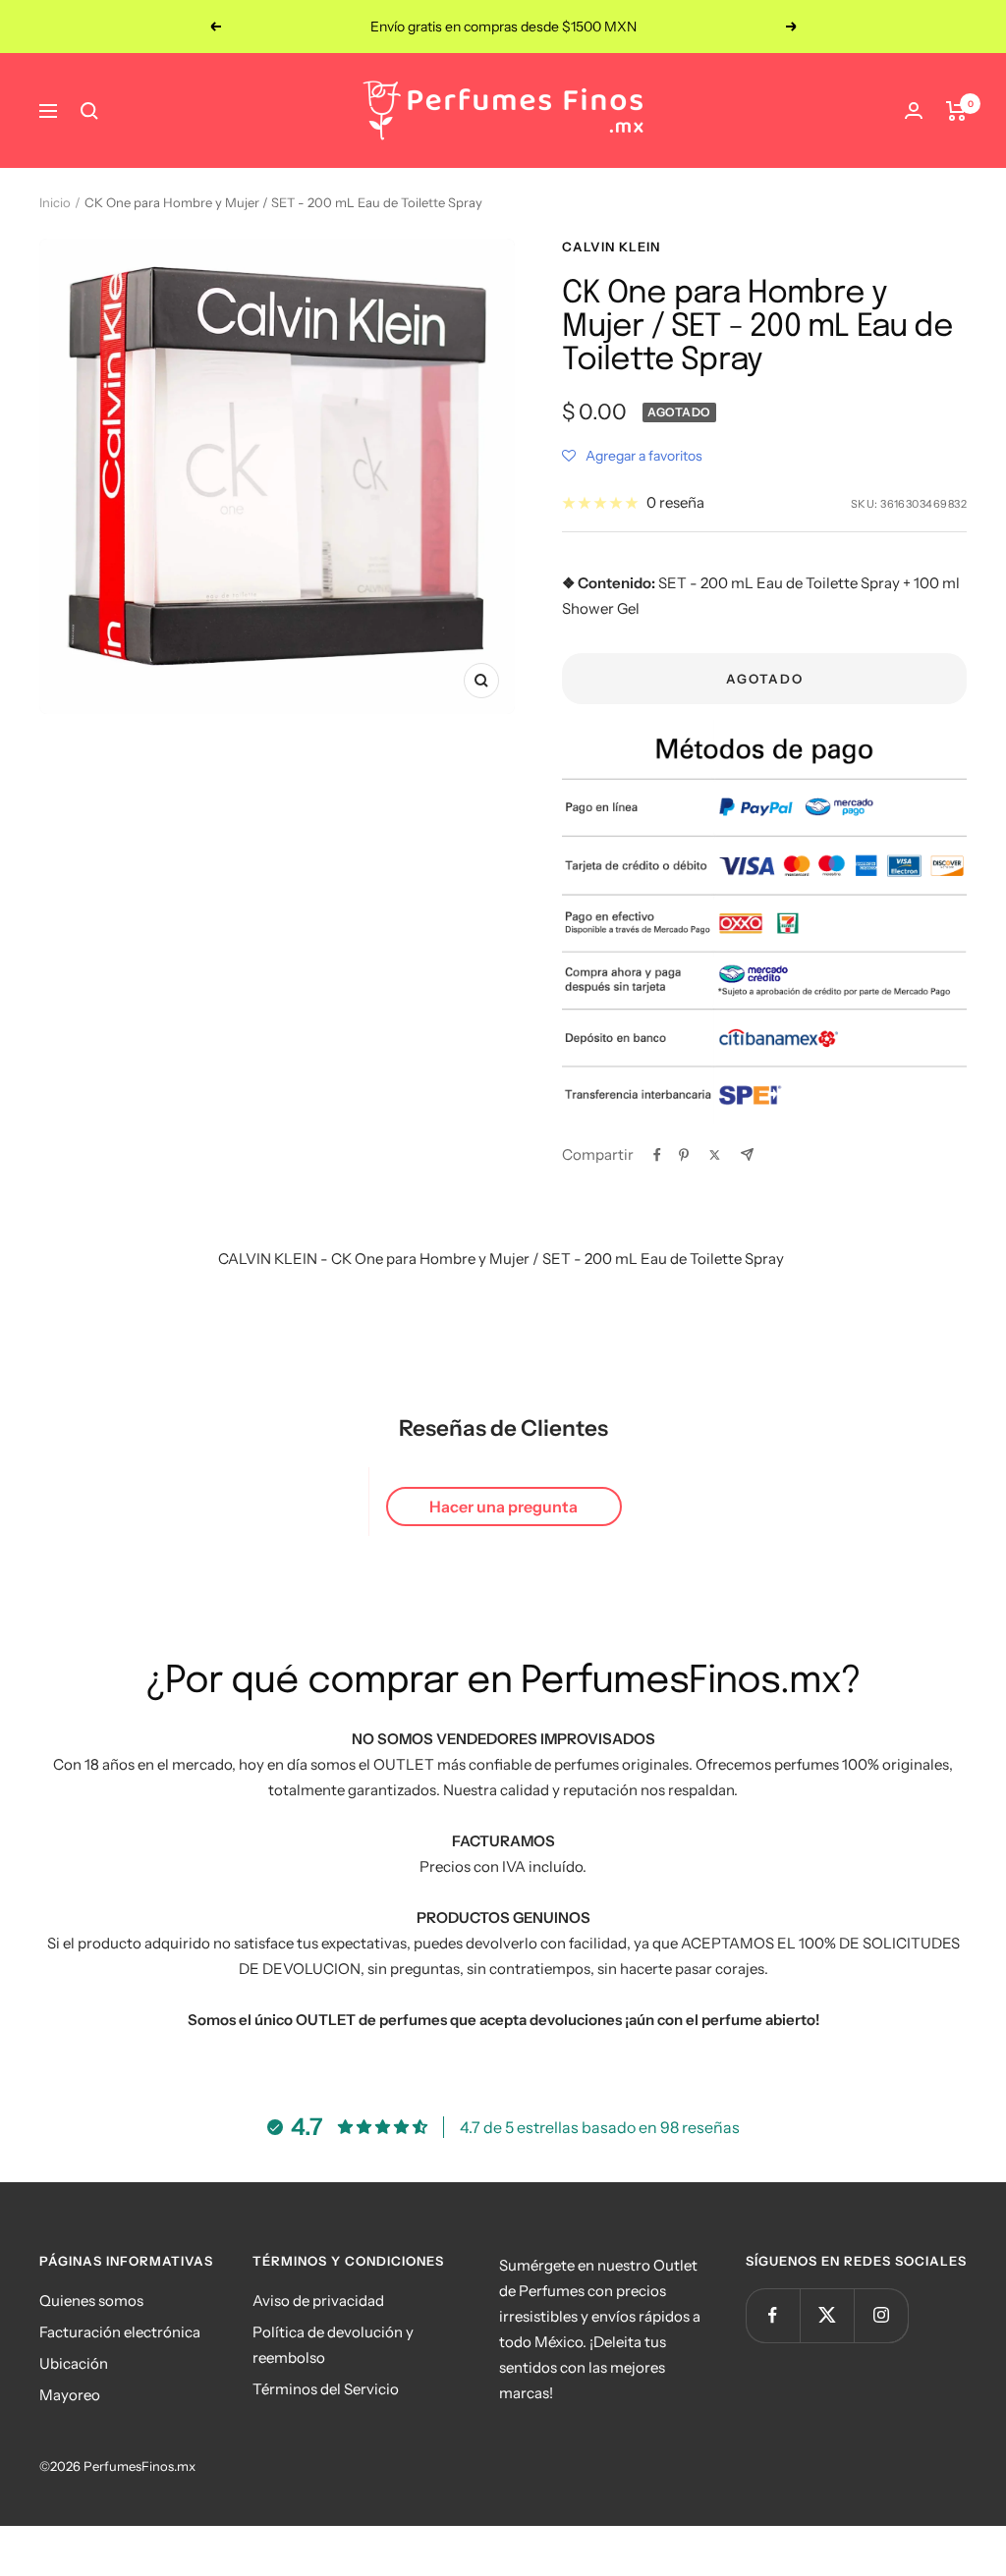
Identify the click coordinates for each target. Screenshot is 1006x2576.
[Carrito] (956, 111)
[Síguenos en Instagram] (881, 2315)
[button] (632, 456)
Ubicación (74, 2363)
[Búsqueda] (89, 111)
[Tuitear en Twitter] (715, 1155)
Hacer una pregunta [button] (503, 1507)
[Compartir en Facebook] (657, 1155)
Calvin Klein (611, 247)
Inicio (55, 202)
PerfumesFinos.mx (140, 2466)
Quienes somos (91, 2301)
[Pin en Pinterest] (684, 1155)
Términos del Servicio (326, 2389)
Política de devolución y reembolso (333, 2345)
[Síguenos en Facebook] (773, 2315)
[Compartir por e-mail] (747, 1154)
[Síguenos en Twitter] (827, 2315)
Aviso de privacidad (318, 2301)
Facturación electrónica (120, 2332)
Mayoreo (70, 2395)
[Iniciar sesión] (914, 110)
